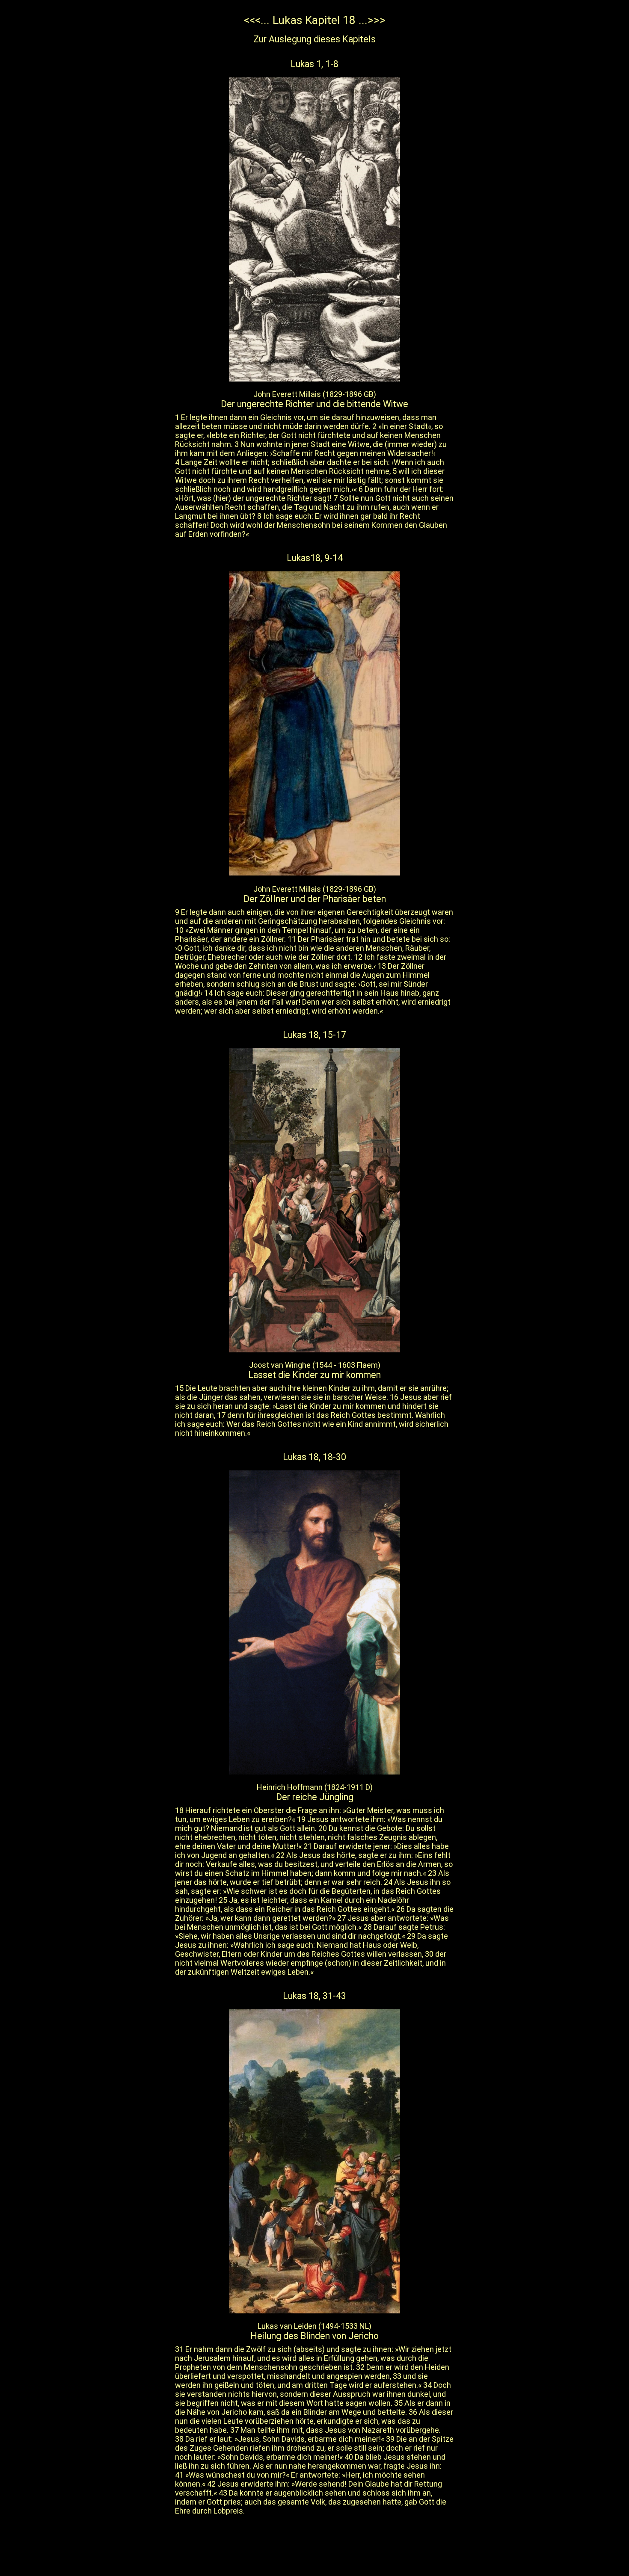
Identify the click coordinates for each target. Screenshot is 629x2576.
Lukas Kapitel (308, 20)
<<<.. (255, 20)
